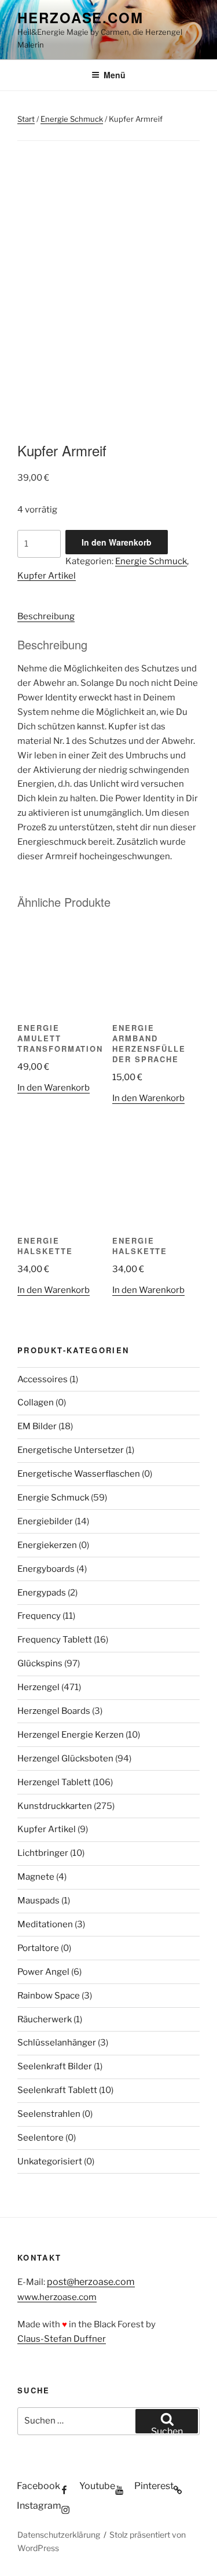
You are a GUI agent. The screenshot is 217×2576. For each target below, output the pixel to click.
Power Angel (43, 1972)
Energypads (42, 1593)
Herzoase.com (80, 17)
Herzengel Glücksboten (65, 1758)
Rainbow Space (49, 1996)
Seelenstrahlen (49, 2114)
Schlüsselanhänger (57, 2043)
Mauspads (38, 1901)
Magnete (36, 1877)
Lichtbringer (43, 1853)
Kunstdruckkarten (55, 1806)
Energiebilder (45, 1521)
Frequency (39, 1616)
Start (26, 119)
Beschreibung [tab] (46, 616)
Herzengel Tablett (54, 1782)
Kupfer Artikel (47, 576)
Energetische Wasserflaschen (79, 1474)
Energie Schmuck (72, 119)
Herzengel (38, 1687)
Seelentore (41, 2138)
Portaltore (38, 1948)
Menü (115, 75)
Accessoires (43, 1379)
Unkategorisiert (50, 2161)
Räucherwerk (45, 2019)
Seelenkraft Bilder (55, 2066)
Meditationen (45, 1924)
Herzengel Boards (54, 1711)
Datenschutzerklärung (59, 2535)
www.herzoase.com (57, 2297)
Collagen (36, 1403)
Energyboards (46, 1569)
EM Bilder (37, 1426)
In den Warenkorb (117, 542)
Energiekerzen (47, 1545)
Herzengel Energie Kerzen (71, 1735)
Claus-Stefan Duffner (62, 2339)
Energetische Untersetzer (71, 1450)
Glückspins (40, 1663)
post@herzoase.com (91, 2282)
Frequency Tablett (55, 1640)
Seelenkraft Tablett (57, 2090)
